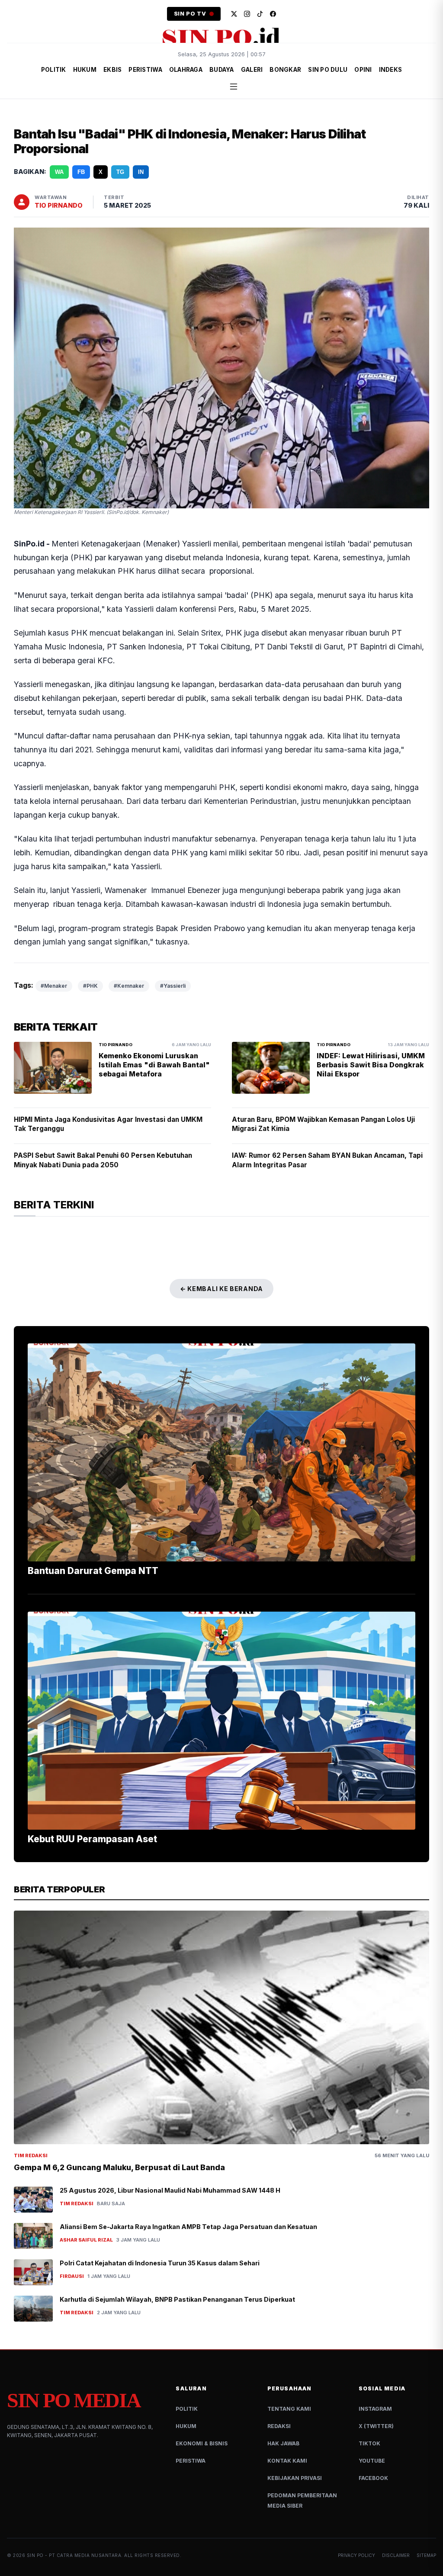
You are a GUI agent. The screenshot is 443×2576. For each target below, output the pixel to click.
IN (141, 172)
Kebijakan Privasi (295, 2478)
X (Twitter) (376, 2426)
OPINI (363, 70)
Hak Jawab (283, 2443)
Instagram (375, 2409)
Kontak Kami (287, 2461)
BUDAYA (222, 70)
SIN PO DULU (328, 70)
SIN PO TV (190, 14)
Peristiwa (191, 2461)
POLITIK (54, 70)
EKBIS (112, 70)
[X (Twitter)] (234, 14)
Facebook (373, 2478)
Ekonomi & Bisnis (202, 2443)
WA (59, 172)
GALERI (252, 70)
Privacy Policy (356, 2555)
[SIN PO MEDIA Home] (221, 37)
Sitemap (426, 2555)
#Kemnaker (129, 986)
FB (81, 172)
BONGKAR (285, 70)
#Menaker (54, 986)
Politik (187, 2409)
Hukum (186, 2426)
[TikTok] (260, 14)
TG (120, 172)
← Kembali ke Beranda (221, 1289)
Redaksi (279, 2426)
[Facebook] (273, 14)
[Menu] (234, 87)
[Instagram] (247, 14)
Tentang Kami (289, 2409)
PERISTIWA (145, 70)
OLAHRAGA (186, 70)
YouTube (372, 2461)
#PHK (90, 986)
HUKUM (85, 70)
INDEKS (391, 70)
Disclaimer (396, 2555)
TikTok (369, 2443)
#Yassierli (173, 986)
